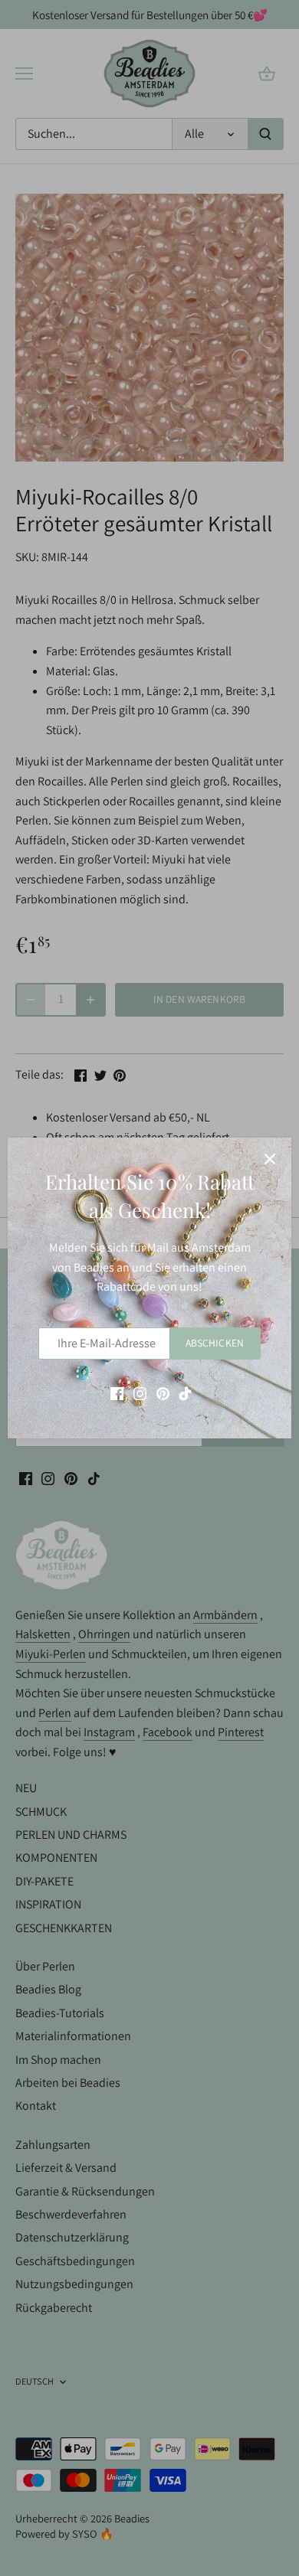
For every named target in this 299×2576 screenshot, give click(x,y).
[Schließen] (270, 1159)
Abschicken (215, 1343)
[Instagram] (140, 1392)
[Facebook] (117, 1392)
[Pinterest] (163, 1392)
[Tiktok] (185, 1392)
